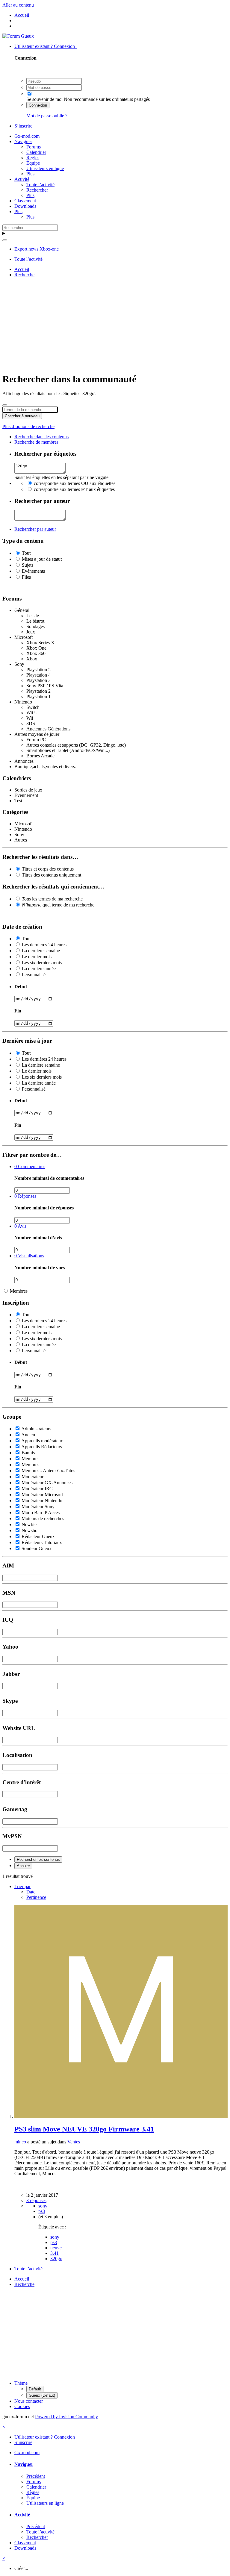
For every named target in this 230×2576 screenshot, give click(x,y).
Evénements (33, 571)
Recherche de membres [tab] (36, 442)
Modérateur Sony (38, 1507)
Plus (30, 174)
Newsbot (30, 1530)
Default (35, 2389)
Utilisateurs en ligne (45, 168)
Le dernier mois (37, 957)
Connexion (38, 105)
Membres (19, 1291)
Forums (34, 147)
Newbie (29, 1524)
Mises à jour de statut (42, 559)
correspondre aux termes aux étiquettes (75, 483)
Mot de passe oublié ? (47, 116)
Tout (26, 553)
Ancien (28, 1435)
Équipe (33, 163)
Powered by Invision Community (66, 2417)
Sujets (28, 565)
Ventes (74, 2142)
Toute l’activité (40, 185)
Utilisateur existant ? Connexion (46, 46)
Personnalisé (34, 975)
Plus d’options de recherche (28, 426)
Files (26, 577)
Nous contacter (29, 2401)
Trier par (22, 1886)
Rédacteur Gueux (38, 1536)
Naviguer (23, 141)
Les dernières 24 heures (44, 945)
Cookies (22, 2406)
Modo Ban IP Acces (41, 1513)
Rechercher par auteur (35, 529)
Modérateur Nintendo (42, 1501)
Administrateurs (36, 1429)
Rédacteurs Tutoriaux (42, 1542)
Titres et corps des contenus (48, 869)
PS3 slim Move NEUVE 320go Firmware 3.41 (84, 2129)
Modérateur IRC (37, 1489)
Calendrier (36, 152)
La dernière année (39, 969)
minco (20, 2142)
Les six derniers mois (42, 963)
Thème (21, 2383)
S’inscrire (23, 126)
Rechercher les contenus (38, 1859)
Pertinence (36, 1897)
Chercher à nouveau (22, 416)
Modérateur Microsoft (42, 1495)
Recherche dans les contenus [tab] (41, 437)
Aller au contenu (18, 5)
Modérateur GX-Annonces (47, 1483)
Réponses (25, 1196)
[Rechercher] (5, 240)
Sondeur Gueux (37, 1548)
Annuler (23, 1866)
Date (31, 1892)
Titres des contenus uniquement (52, 875)
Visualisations (29, 1256)
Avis (20, 1226)
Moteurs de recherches (43, 1519)
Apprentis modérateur (42, 1441)
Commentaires (30, 1166)
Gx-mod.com (27, 136)
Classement (25, 201)
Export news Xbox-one (37, 249)
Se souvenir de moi (44, 99)
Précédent (36, 2476)
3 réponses (36, 2200)
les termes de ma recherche (52, 899)
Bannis (28, 1453)
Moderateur (32, 1477)
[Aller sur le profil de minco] (121, 2116)
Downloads (25, 206)
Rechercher (37, 190)
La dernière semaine (41, 951)
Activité (22, 179)
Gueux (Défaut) (42, 2395)
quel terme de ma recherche (58, 905)
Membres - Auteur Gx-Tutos (48, 1471)
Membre (29, 1459)
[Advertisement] (116, 324)
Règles (33, 158)
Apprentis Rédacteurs (42, 1447)
